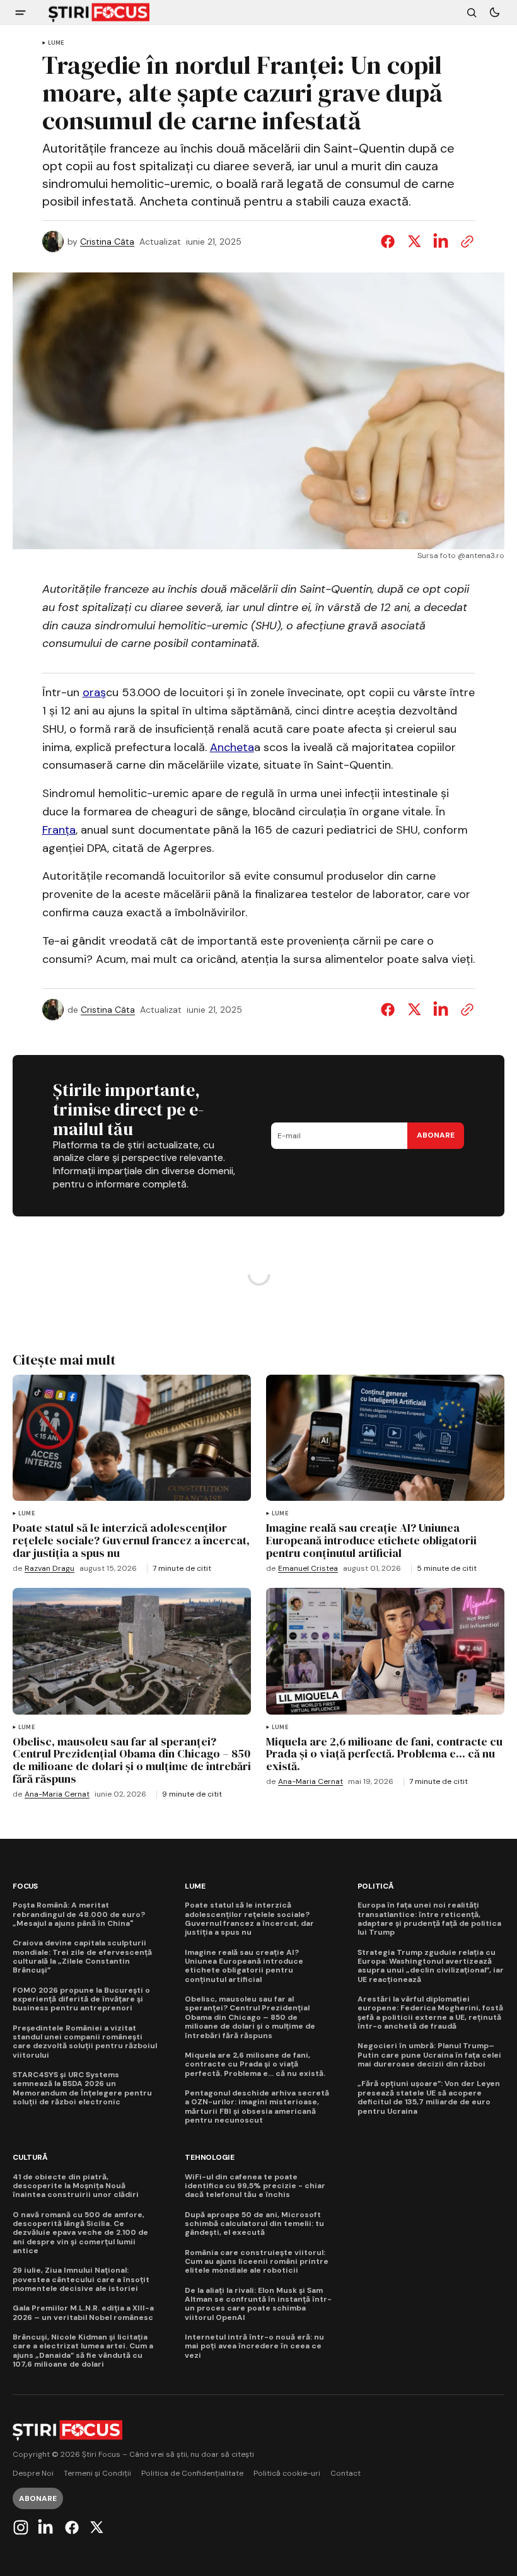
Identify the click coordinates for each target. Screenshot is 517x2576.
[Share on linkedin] (441, 1010)
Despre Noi (33, 2474)
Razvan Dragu (49, 1569)
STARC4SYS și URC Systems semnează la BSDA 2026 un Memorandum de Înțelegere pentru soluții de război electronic (82, 2089)
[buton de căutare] (472, 13)
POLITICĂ (376, 1886)
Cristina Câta (107, 242)
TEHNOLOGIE (210, 2158)
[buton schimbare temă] (494, 13)
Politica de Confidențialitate (192, 2474)
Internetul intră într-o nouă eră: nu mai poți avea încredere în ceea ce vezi (254, 2346)
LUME (56, 43)
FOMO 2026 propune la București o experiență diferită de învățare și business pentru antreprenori (81, 1999)
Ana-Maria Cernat (57, 1794)
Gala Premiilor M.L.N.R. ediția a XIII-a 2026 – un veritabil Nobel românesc (83, 2313)
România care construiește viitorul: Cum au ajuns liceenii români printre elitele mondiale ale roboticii (257, 2262)
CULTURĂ (30, 2158)
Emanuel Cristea (308, 1569)
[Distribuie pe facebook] (390, 242)
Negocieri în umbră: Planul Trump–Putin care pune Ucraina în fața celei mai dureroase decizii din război (429, 2055)
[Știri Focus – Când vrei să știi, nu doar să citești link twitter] (95, 2527)
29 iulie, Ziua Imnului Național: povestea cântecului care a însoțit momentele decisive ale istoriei (81, 2279)
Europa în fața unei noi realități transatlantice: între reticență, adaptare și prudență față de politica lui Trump (429, 1919)
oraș (94, 692)
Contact (346, 2474)
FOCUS (25, 1886)
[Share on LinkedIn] (441, 242)
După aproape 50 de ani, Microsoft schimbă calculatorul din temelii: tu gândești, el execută (254, 2224)
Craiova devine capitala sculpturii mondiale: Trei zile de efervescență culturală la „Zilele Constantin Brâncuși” (82, 1957)
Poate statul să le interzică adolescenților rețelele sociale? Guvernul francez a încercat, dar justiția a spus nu (249, 1919)
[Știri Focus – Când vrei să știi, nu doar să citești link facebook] (72, 2527)
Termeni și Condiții (97, 2474)
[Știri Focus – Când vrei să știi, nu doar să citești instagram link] (22, 2527)
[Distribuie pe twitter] (414, 242)
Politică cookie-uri (287, 2474)
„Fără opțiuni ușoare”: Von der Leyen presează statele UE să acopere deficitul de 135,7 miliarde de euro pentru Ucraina (429, 2097)
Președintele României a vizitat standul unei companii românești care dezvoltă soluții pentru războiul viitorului (85, 2042)
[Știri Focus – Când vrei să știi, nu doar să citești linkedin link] (45, 2527)
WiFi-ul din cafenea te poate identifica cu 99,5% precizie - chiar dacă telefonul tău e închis (255, 2186)
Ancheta (232, 747)
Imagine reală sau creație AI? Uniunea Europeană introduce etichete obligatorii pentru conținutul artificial (244, 1966)
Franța (59, 830)
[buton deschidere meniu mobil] (20, 13)
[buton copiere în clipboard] (465, 242)
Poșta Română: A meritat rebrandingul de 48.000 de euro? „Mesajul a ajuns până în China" (79, 1914)
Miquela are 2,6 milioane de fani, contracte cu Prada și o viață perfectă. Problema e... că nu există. (255, 2064)
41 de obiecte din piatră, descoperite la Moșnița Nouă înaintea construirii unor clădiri (76, 2186)
